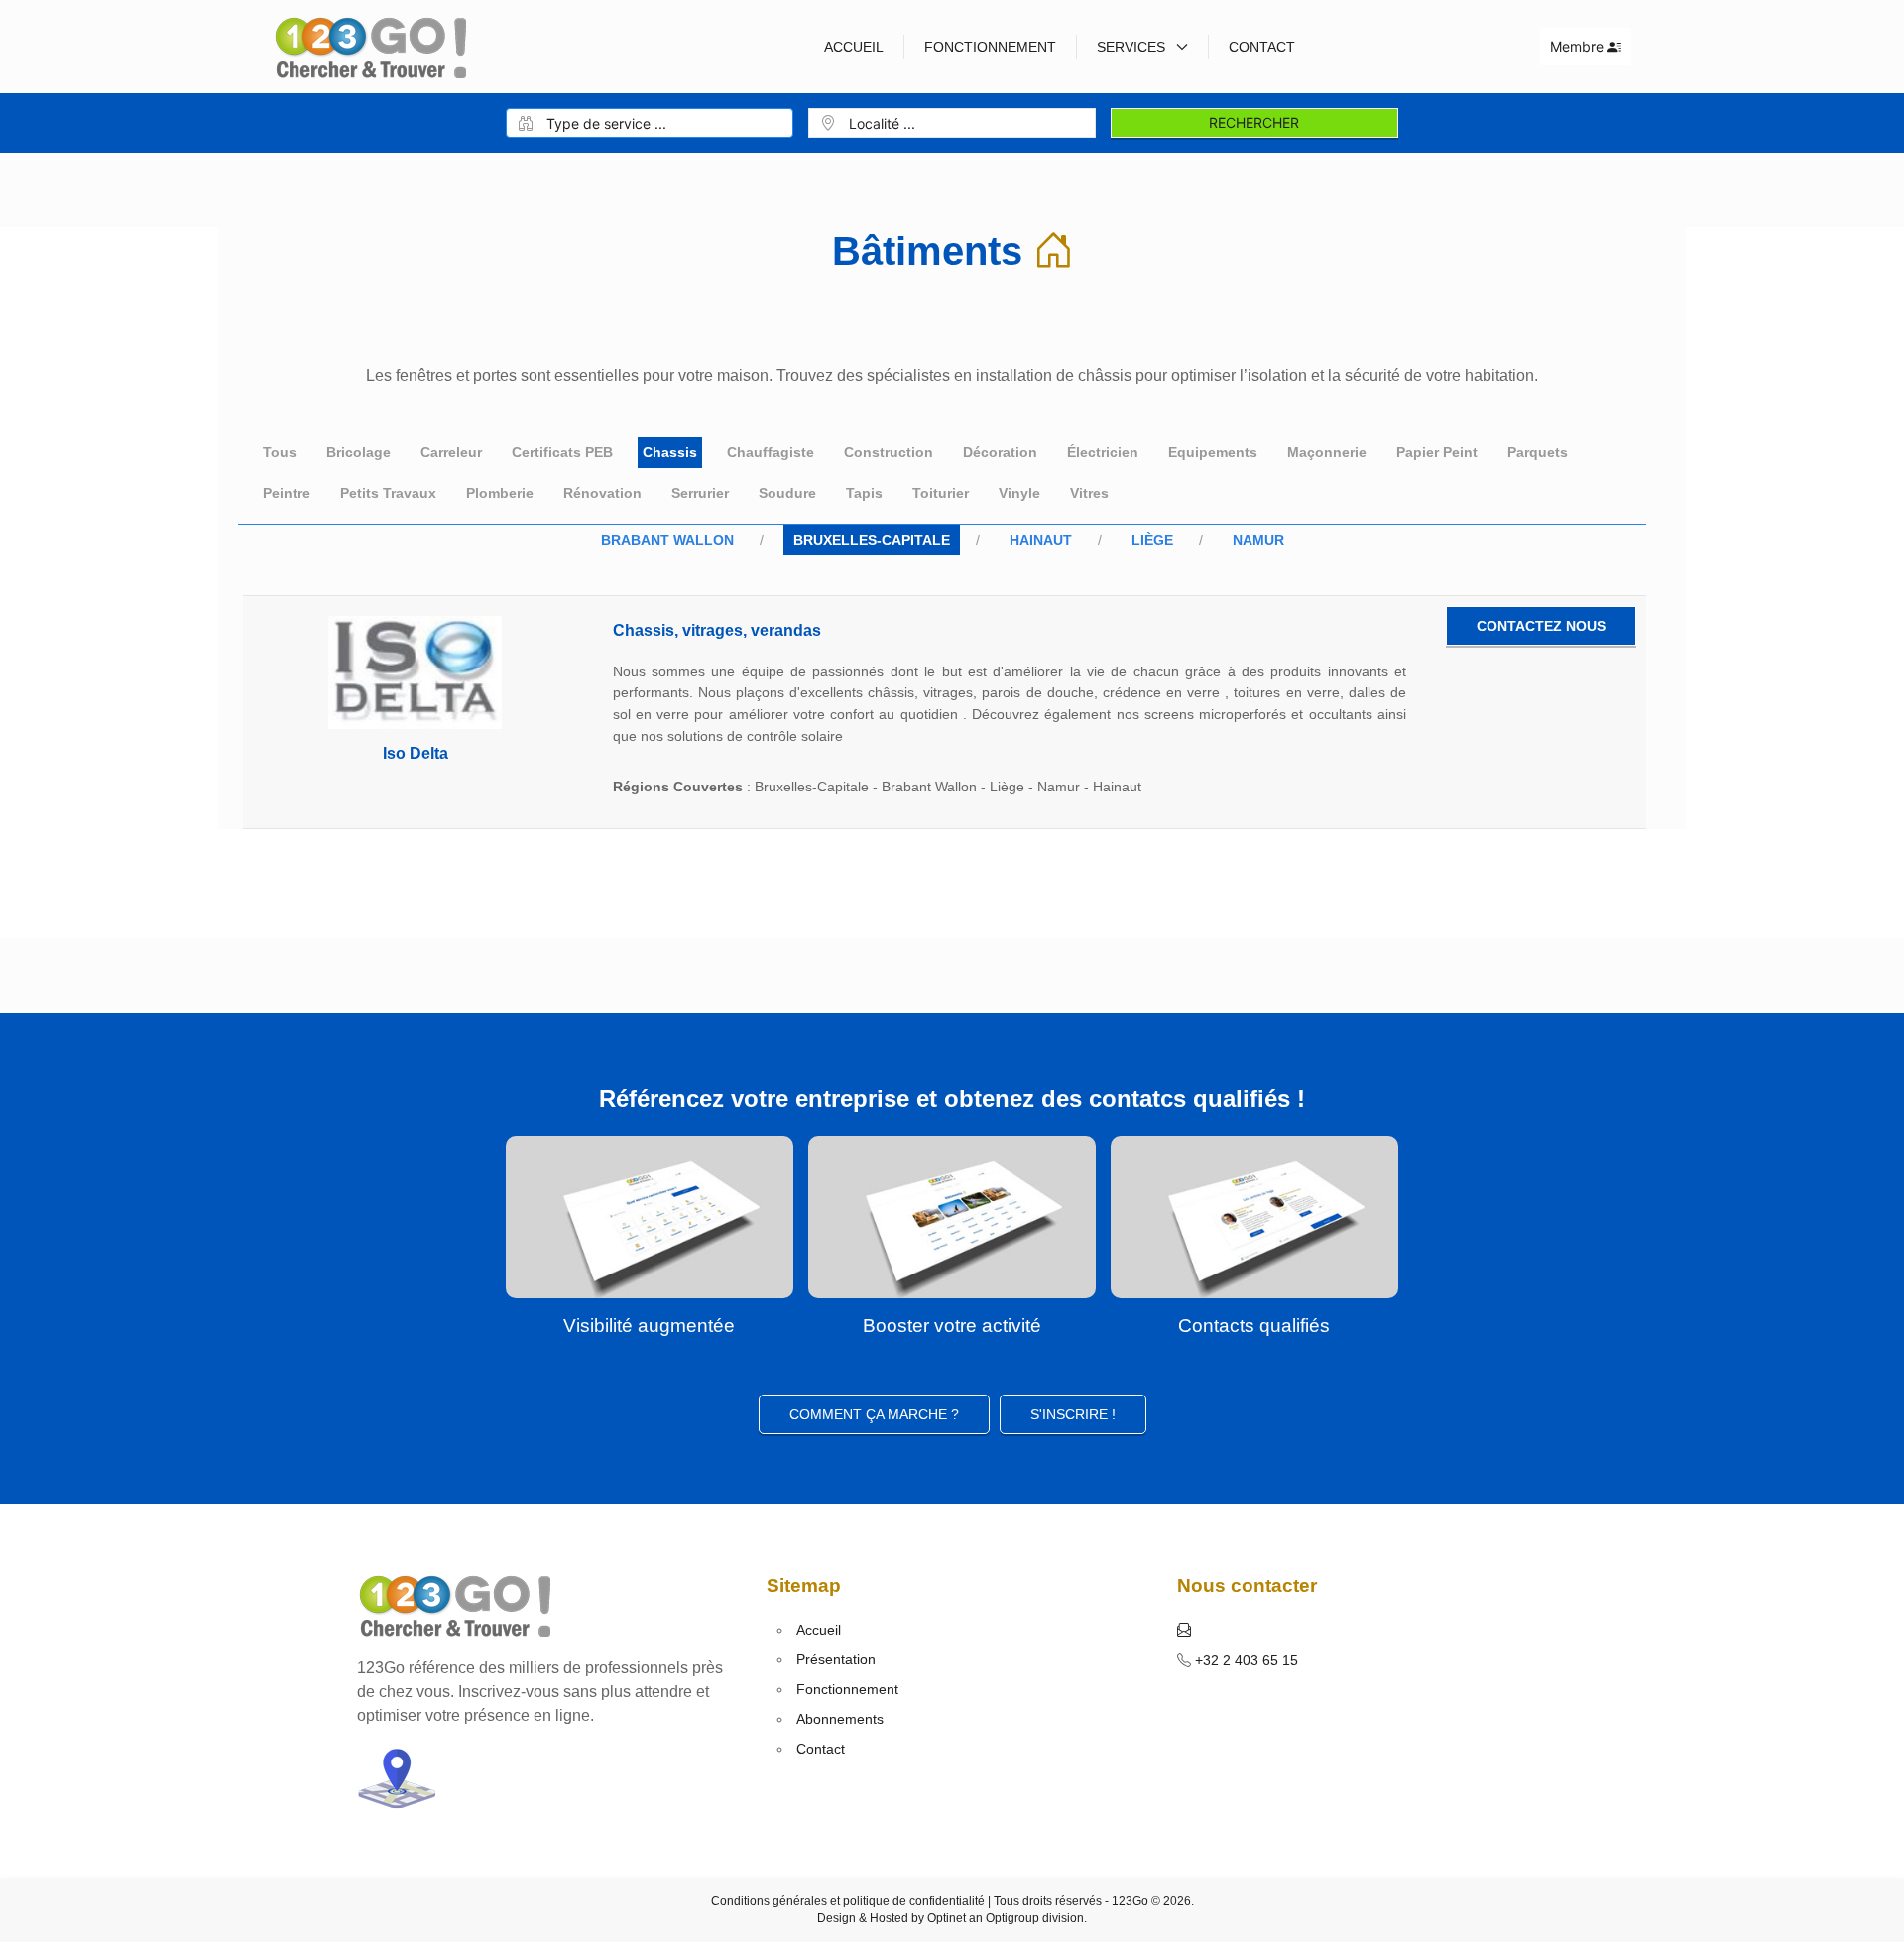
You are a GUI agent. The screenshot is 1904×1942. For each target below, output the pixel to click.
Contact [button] (1262, 47)
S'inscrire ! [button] (1073, 1414)
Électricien (1103, 452)
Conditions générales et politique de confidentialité (848, 1901)
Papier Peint (1437, 452)
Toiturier (941, 493)
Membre (1579, 46)
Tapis (864, 493)
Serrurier (700, 493)
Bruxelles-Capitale (872, 540)
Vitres (1089, 493)
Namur (1258, 540)
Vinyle (1019, 493)
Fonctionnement (990, 47)
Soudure (787, 493)
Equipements (1213, 452)
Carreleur (451, 452)
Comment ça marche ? (874, 1414)
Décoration (1000, 452)
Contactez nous (1541, 626)
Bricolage (358, 452)
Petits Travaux (388, 493)
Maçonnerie (1327, 452)
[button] (1184, 1630)
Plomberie (500, 493)
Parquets (1538, 452)
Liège (1152, 540)
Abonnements (840, 1719)
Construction (889, 452)
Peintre (287, 493)
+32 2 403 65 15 (1245, 1660)
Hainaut (1041, 540)
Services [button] (1133, 47)
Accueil (854, 47)
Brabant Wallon (667, 540)
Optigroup (1012, 1918)
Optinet (947, 1918)
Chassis (670, 452)
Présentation (836, 1659)
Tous (280, 452)
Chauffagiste (771, 452)
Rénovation (602, 493)
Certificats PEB (562, 452)
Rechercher (1254, 122)
